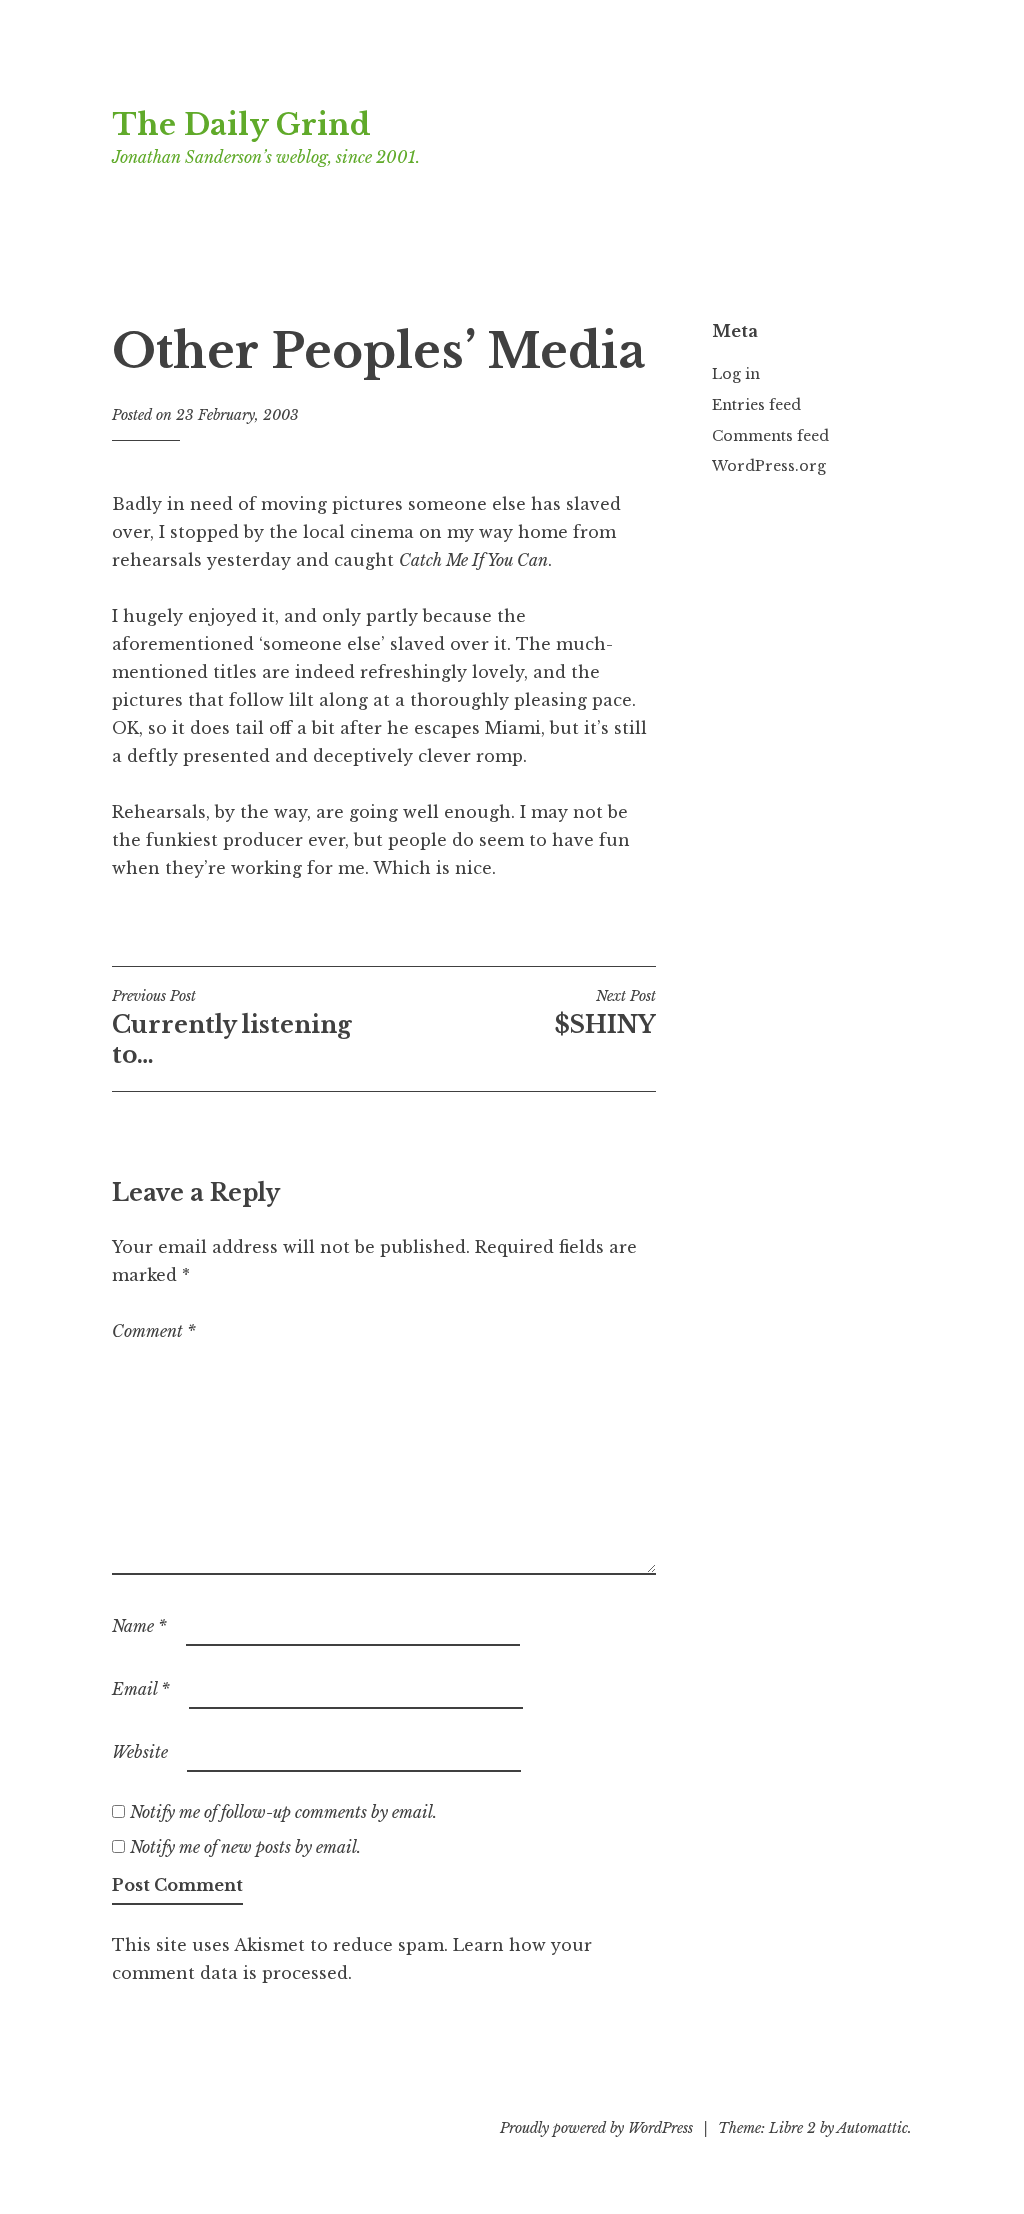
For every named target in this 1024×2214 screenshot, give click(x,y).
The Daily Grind (241, 125)
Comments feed (770, 436)
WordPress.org (769, 466)
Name (139, 1626)
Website (140, 1752)
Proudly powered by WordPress (596, 2128)
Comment (154, 1331)
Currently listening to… (232, 1028)
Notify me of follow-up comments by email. (283, 1812)
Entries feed (756, 405)
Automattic (872, 2128)
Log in (736, 374)
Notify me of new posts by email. (245, 1847)
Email (141, 1689)
